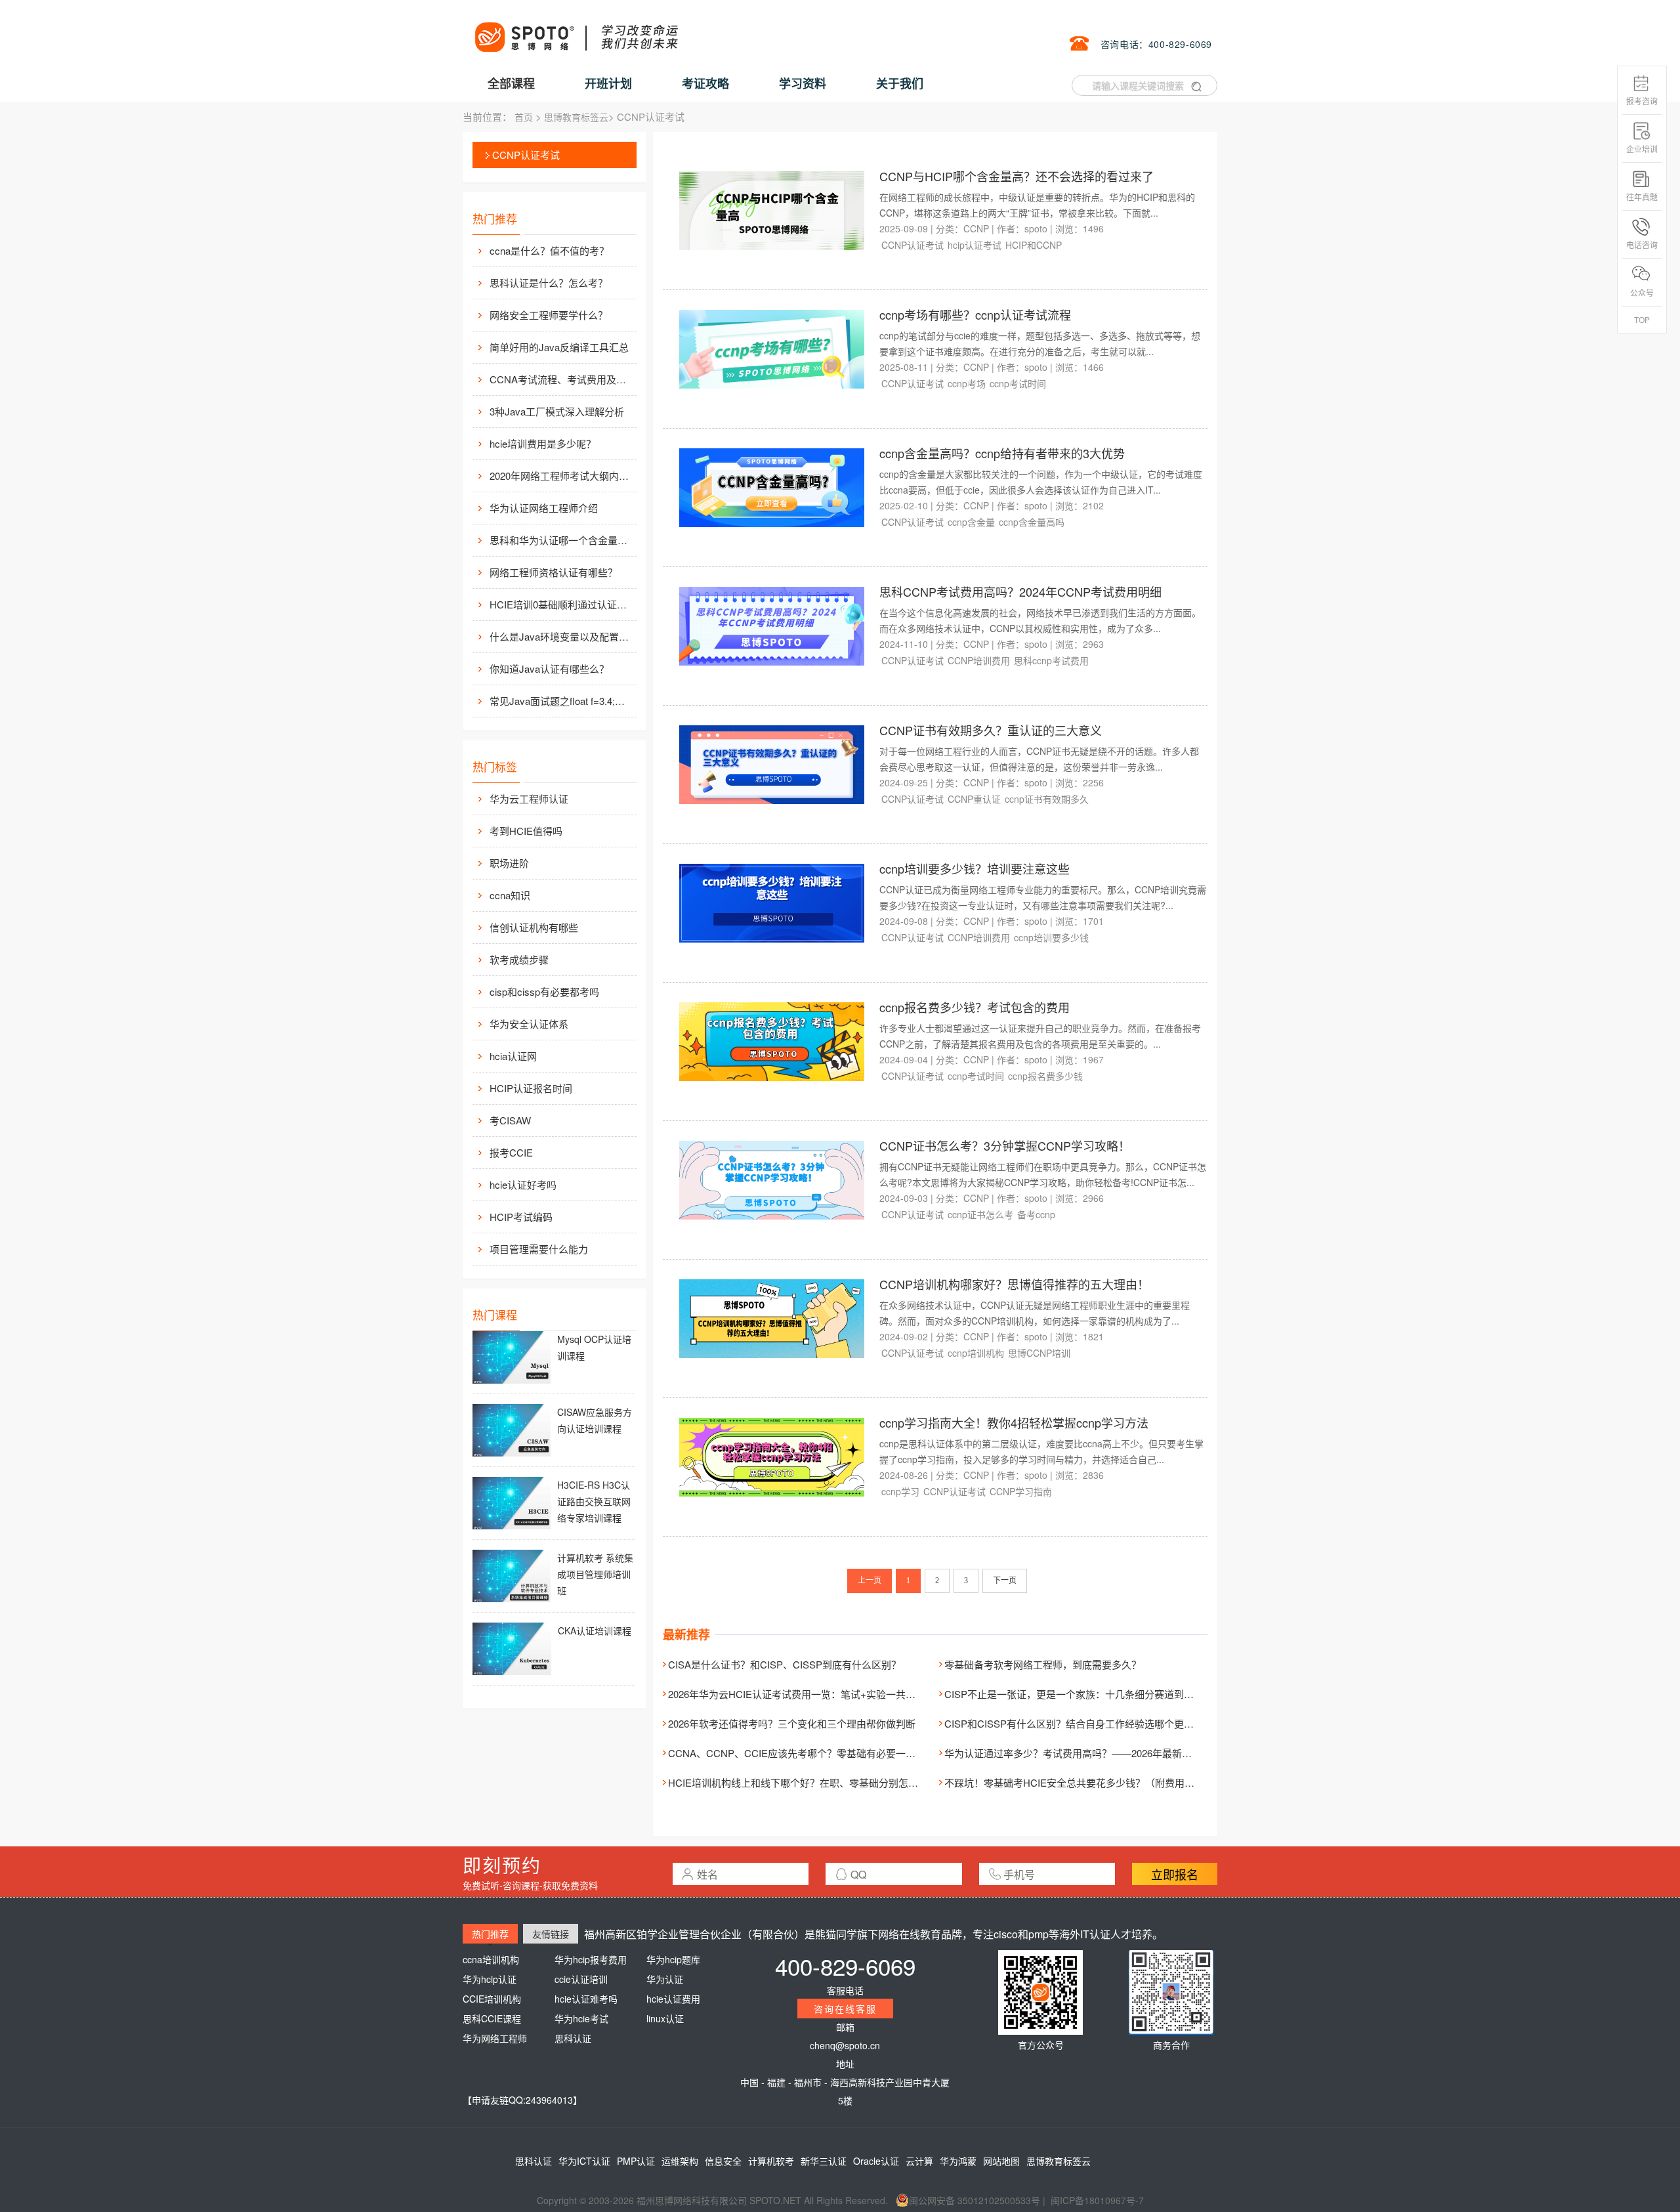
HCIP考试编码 (521, 1217)
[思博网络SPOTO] (576, 30)
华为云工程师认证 (529, 798)
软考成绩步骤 (519, 959)
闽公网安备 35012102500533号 (975, 2200)
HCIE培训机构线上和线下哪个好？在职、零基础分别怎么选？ (803, 1782)
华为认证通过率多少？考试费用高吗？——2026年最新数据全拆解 (1088, 1753)
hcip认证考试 (975, 245)
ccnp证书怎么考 (980, 1214)
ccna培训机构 (491, 1959)
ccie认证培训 (581, 1979)
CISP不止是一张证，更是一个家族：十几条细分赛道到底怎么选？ (1089, 1694)
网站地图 (1001, 2161)
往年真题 (1642, 197)
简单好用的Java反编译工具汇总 (559, 347)
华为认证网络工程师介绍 (544, 508)
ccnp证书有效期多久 (1047, 799)
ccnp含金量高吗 (1032, 522)
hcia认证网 (513, 1056)
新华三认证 (824, 2161)
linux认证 (665, 2018)
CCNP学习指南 (1021, 1491)
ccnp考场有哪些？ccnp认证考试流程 (975, 314)
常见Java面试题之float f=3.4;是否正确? (562, 701)
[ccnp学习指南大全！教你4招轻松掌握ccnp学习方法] (772, 1456)
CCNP (976, 228)
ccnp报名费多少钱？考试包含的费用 (975, 1007)
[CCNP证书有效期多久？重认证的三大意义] (772, 763)
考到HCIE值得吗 (526, 831)
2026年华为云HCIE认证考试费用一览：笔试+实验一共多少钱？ (807, 1694)
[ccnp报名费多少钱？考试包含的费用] (772, 1040)
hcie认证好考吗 (523, 1184)
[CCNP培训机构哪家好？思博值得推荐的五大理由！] (772, 1317)
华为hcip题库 (673, 1959)
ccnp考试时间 (1018, 383)
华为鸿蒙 (958, 2161)
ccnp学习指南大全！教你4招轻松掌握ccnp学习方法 (1014, 1422)
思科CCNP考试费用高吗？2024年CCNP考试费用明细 (1020, 591)
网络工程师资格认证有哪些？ (554, 572)
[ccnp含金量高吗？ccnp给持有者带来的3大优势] (772, 486)
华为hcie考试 (581, 2018)
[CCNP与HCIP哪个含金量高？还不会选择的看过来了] (772, 209)
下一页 (1005, 1581)
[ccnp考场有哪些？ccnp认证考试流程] (772, 348)
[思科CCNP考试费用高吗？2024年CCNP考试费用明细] (772, 625)
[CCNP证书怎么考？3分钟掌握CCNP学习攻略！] (772, 1179)
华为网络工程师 (495, 2038)
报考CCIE (511, 1152)
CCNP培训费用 (979, 660)
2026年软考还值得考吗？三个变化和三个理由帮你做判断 (792, 1723)
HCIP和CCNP (1034, 245)
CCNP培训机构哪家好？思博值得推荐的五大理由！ (1014, 1284)
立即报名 (1175, 1874)
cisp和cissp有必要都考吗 (544, 991)
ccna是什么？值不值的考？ (549, 250)
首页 (524, 117)
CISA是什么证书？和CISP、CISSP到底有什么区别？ (785, 1664)
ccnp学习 (900, 1491)
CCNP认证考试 (526, 155)
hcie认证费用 (673, 1999)
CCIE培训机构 (492, 1999)
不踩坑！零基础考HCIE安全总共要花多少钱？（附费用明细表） (1084, 1782)
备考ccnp (1036, 1214)
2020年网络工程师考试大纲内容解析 (562, 476)
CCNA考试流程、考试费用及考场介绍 (562, 379)
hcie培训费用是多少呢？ (543, 443)
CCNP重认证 (974, 799)
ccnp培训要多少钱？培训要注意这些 (975, 868)
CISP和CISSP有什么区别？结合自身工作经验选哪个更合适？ (1079, 1723)
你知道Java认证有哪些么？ (549, 669)
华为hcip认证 (490, 1979)
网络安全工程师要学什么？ (549, 315)
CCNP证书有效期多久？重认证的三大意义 (991, 730)
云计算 (919, 2161)
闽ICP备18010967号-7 (1097, 2200)
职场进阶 (509, 863)
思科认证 (573, 2038)
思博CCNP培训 (1039, 1353)
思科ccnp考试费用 (1051, 660)
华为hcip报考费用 (591, 1959)
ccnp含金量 (971, 522)
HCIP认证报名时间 (531, 1088)
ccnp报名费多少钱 (1045, 1076)
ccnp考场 (967, 383)
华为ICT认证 (584, 2161)
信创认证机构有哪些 (534, 927)
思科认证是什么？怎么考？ (549, 283)
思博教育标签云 (576, 117)
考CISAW (510, 1120)
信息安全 (723, 2161)
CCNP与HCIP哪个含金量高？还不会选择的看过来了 (1017, 176)
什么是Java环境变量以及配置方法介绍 (562, 636)
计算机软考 (771, 2161)
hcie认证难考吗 (586, 1999)
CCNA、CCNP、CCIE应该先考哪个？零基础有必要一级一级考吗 (811, 1753)
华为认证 (665, 1979)
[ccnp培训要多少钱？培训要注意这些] (772, 902)
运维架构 (680, 2161)
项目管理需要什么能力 (539, 1249)
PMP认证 (636, 2161)
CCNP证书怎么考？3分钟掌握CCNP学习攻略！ (1005, 1145)
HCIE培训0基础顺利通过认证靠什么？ (562, 604)
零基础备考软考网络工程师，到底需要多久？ (1043, 1664)
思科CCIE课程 (492, 2018)
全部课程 (511, 83)
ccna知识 (510, 895)
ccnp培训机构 (976, 1353)
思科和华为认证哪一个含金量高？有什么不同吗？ (562, 540)
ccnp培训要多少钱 (1051, 937)
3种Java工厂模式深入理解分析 (557, 411)
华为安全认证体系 (529, 1024)
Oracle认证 (876, 2161)
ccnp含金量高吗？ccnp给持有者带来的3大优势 (1002, 453)
